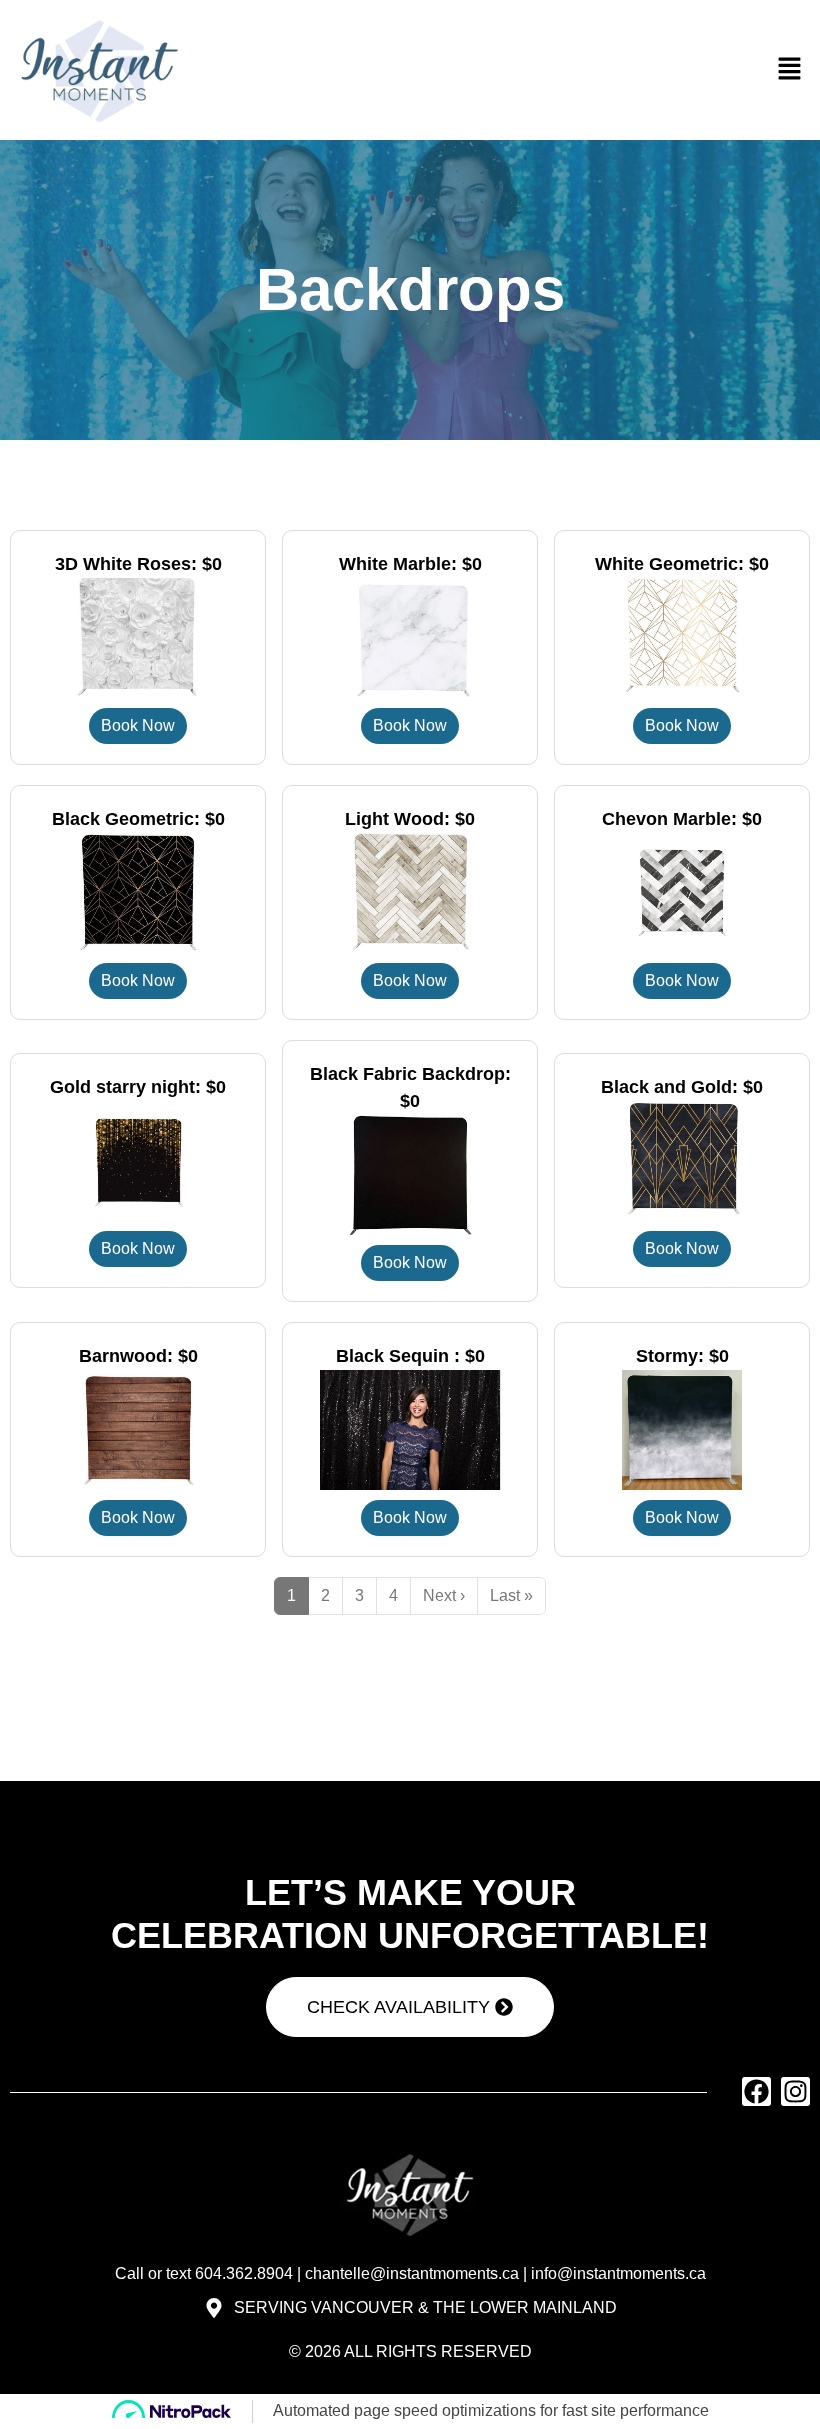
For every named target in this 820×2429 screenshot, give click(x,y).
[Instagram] (795, 2091)
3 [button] (359, 1595)
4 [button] (393, 1595)
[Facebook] (756, 2091)
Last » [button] (511, 1595)
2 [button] (325, 1595)
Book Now (138, 725)
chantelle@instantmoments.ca (412, 2273)
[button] (790, 69)
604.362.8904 (244, 2273)
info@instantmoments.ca (618, 2273)
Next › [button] (444, 1595)
